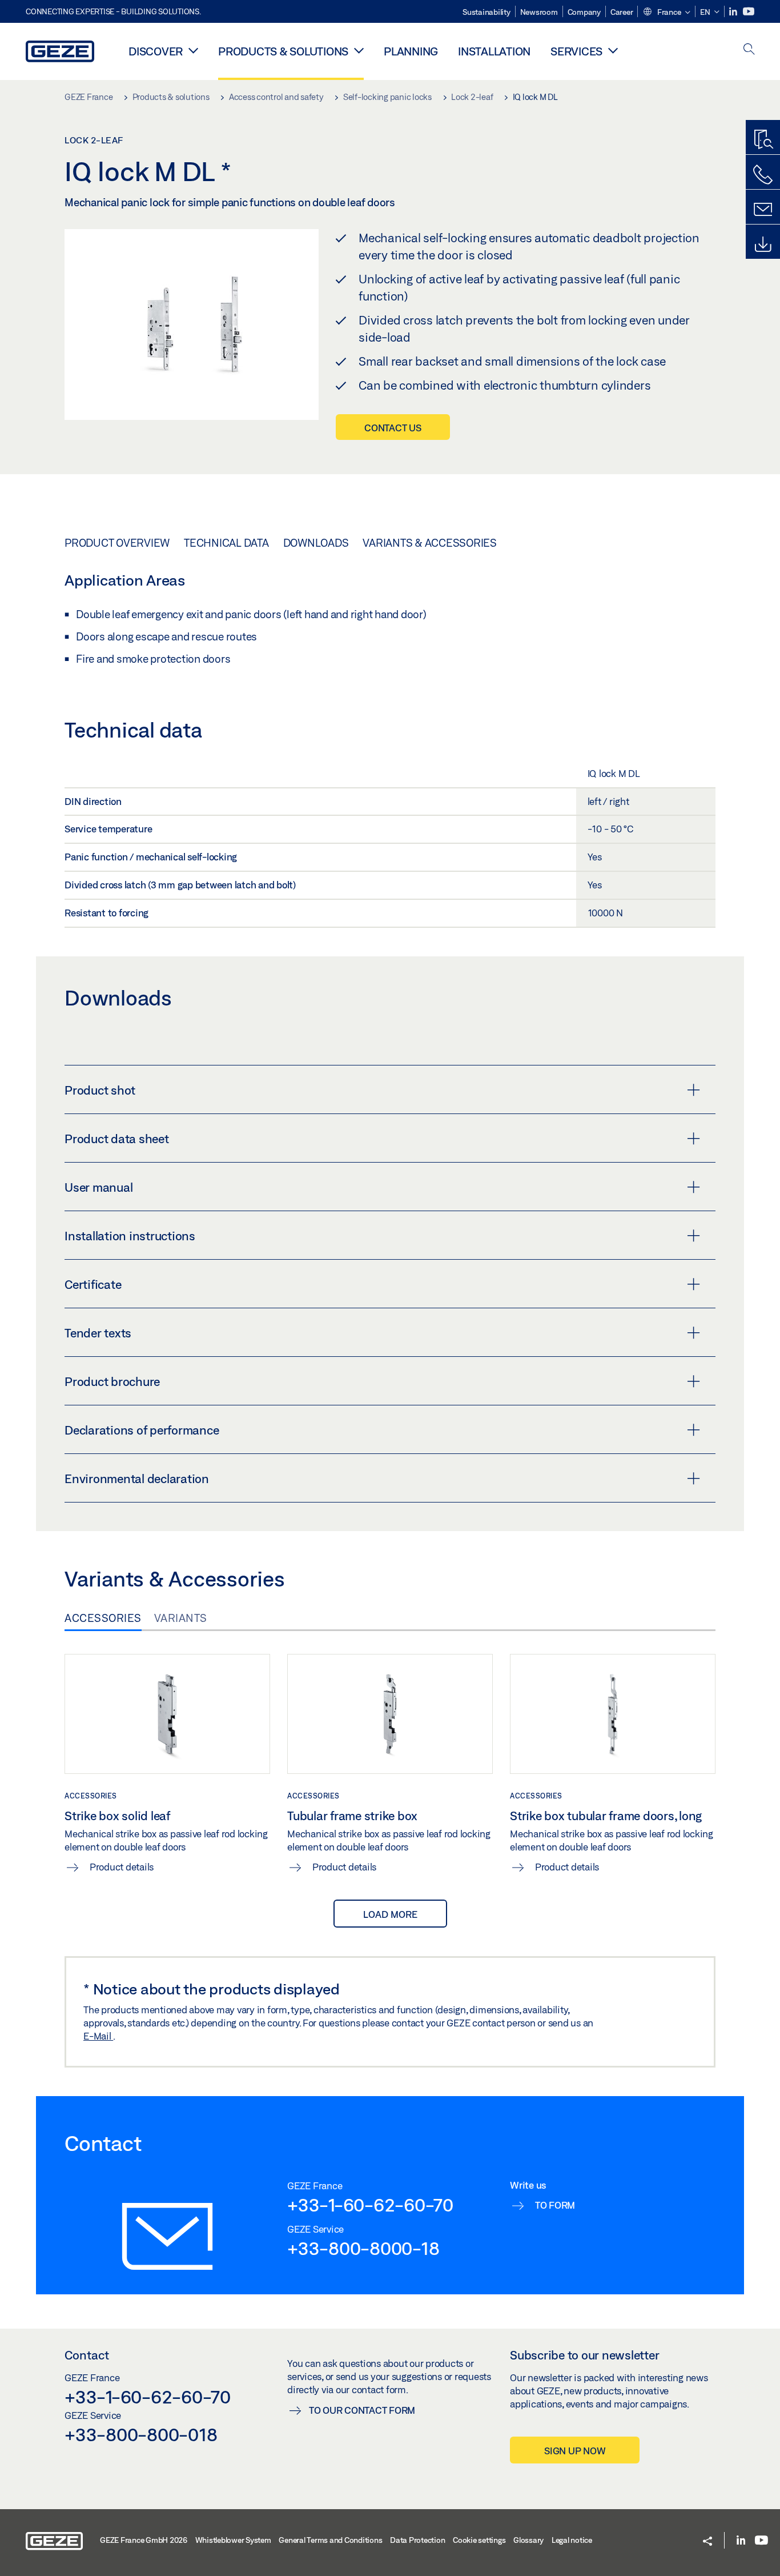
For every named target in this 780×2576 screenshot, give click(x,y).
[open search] (749, 50)
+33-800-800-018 (141, 2434)
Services (576, 51)
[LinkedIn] (734, 12)
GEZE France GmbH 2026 (144, 2540)
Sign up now (575, 2451)
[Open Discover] (193, 50)
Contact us (393, 428)
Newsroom (539, 12)
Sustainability (487, 12)
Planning (411, 51)
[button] (666, 13)
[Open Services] (613, 50)
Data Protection (417, 2540)
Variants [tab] (181, 1618)
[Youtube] (749, 12)
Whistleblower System (233, 2540)
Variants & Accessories (430, 543)
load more (390, 1914)
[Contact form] (763, 210)
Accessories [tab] (103, 1618)
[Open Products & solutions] (359, 50)
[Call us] (763, 175)
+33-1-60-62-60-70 (370, 2205)
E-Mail (98, 2036)
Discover (156, 51)
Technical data (226, 543)
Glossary (528, 2540)
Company (584, 12)
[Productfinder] (763, 140)
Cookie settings (479, 2540)
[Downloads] (763, 245)
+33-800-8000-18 (363, 2248)
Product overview (117, 543)
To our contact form (362, 2410)
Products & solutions (283, 51)
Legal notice (572, 2540)
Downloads (316, 543)
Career (622, 12)
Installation (494, 51)
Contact (87, 2355)
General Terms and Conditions (330, 2540)
